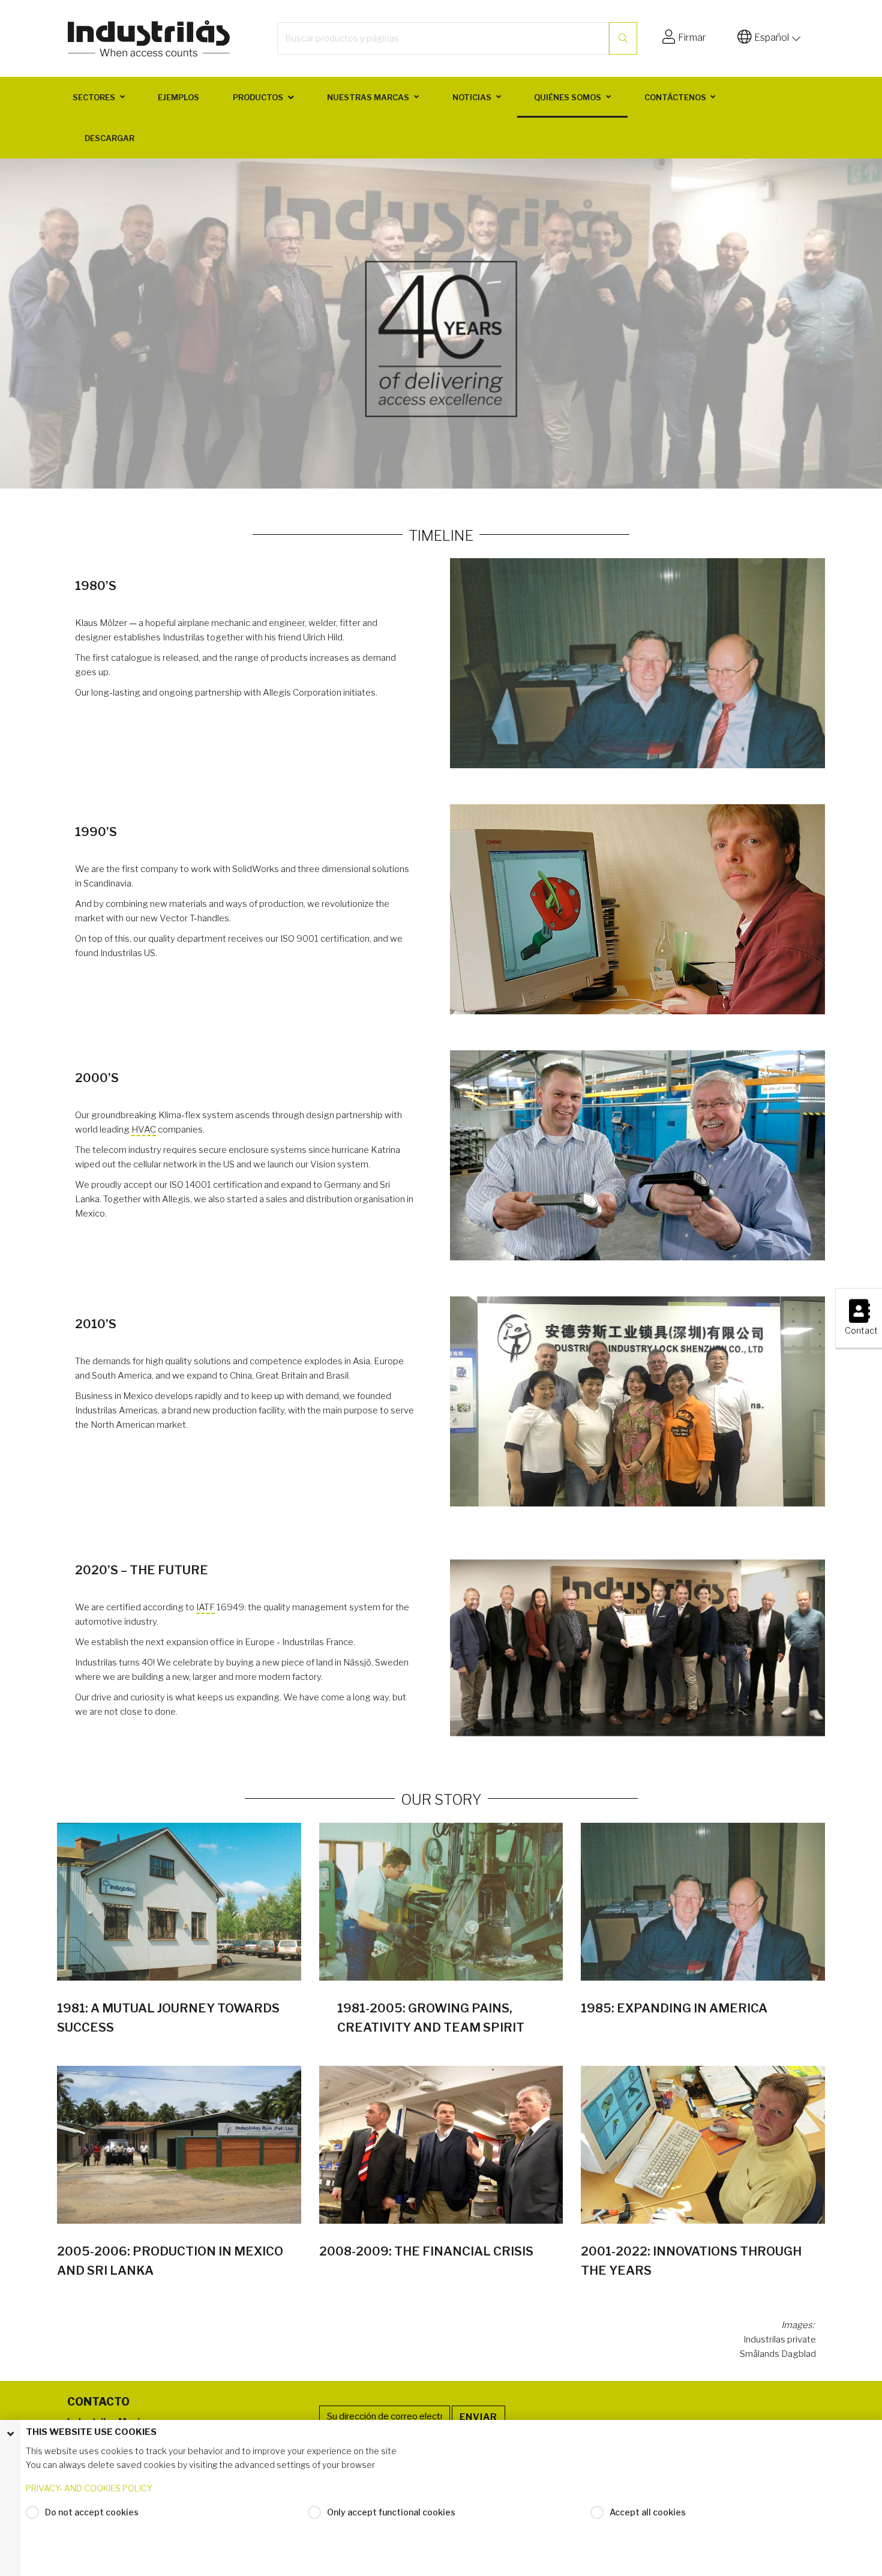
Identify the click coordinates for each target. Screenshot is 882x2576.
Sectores (94, 97)
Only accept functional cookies (391, 2512)
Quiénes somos (568, 97)
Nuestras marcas (368, 97)
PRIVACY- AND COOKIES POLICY (89, 2488)
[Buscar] (623, 38)
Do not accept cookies (92, 2512)
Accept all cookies (648, 2512)
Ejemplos (178, 97)
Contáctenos (675, 97)
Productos (258, 97)
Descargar (109, 138)
